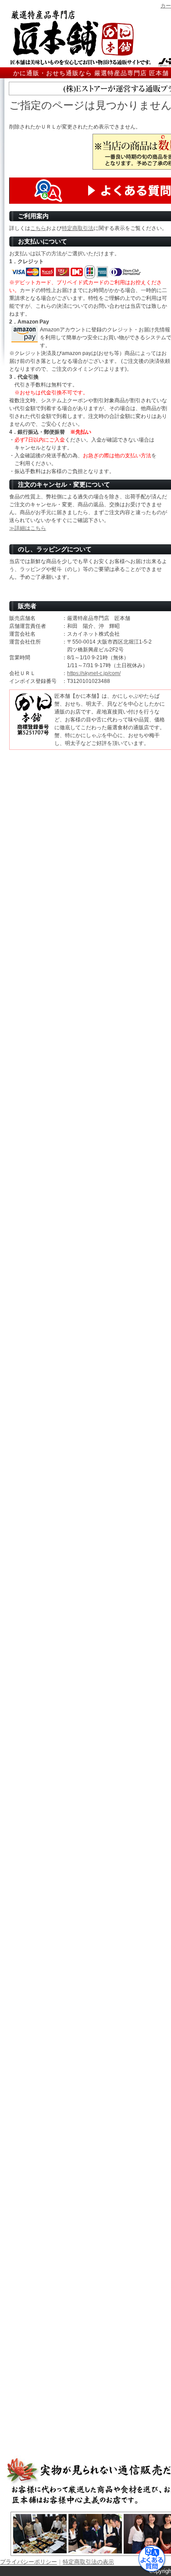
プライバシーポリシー (28, 2562)
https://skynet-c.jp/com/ (94, 673)
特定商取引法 (78, 228)
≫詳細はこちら (28, 528)
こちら (38, 228)
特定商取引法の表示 (88, 2562)
